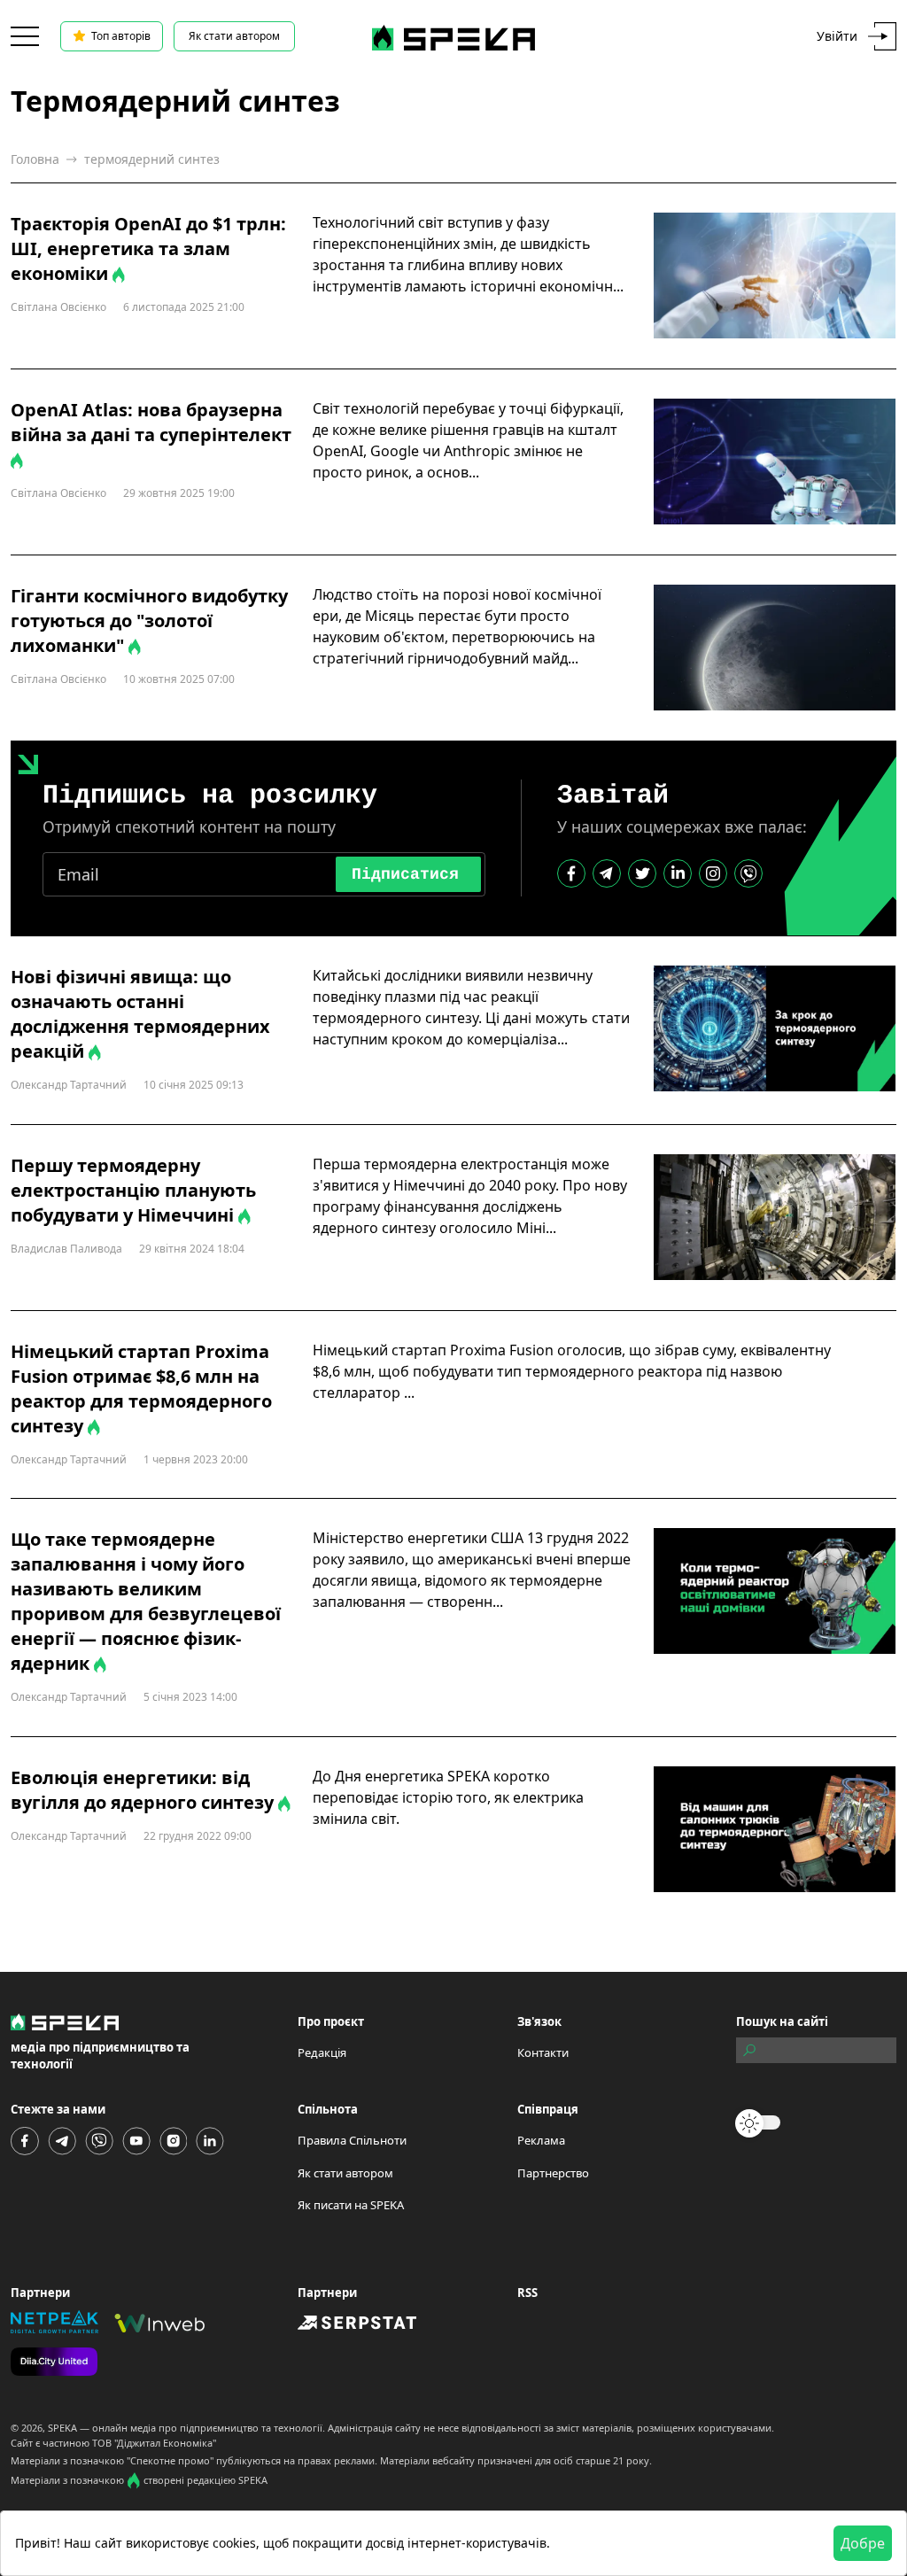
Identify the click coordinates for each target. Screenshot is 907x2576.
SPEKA (62, 2428)
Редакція (322, 2052)
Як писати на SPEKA (351, 2205)
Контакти (543, 2052)
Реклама (541, 2140)
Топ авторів (121, 36)
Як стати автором (234, 36)
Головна (35, 159)
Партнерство (553, 2173)
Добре (863, 2543)
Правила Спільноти (352, 2140)
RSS (527, 2293)
